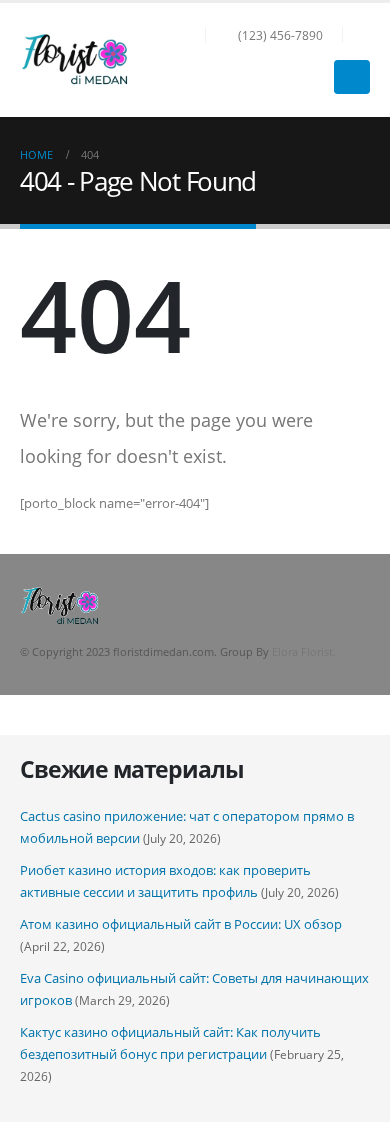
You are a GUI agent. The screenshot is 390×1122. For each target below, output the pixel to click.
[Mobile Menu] (352, 77)
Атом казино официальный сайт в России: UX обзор (181, 924)
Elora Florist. (304, 652)
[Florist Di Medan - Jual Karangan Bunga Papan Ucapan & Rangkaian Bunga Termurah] (75, 59)
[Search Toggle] (361, 35)
